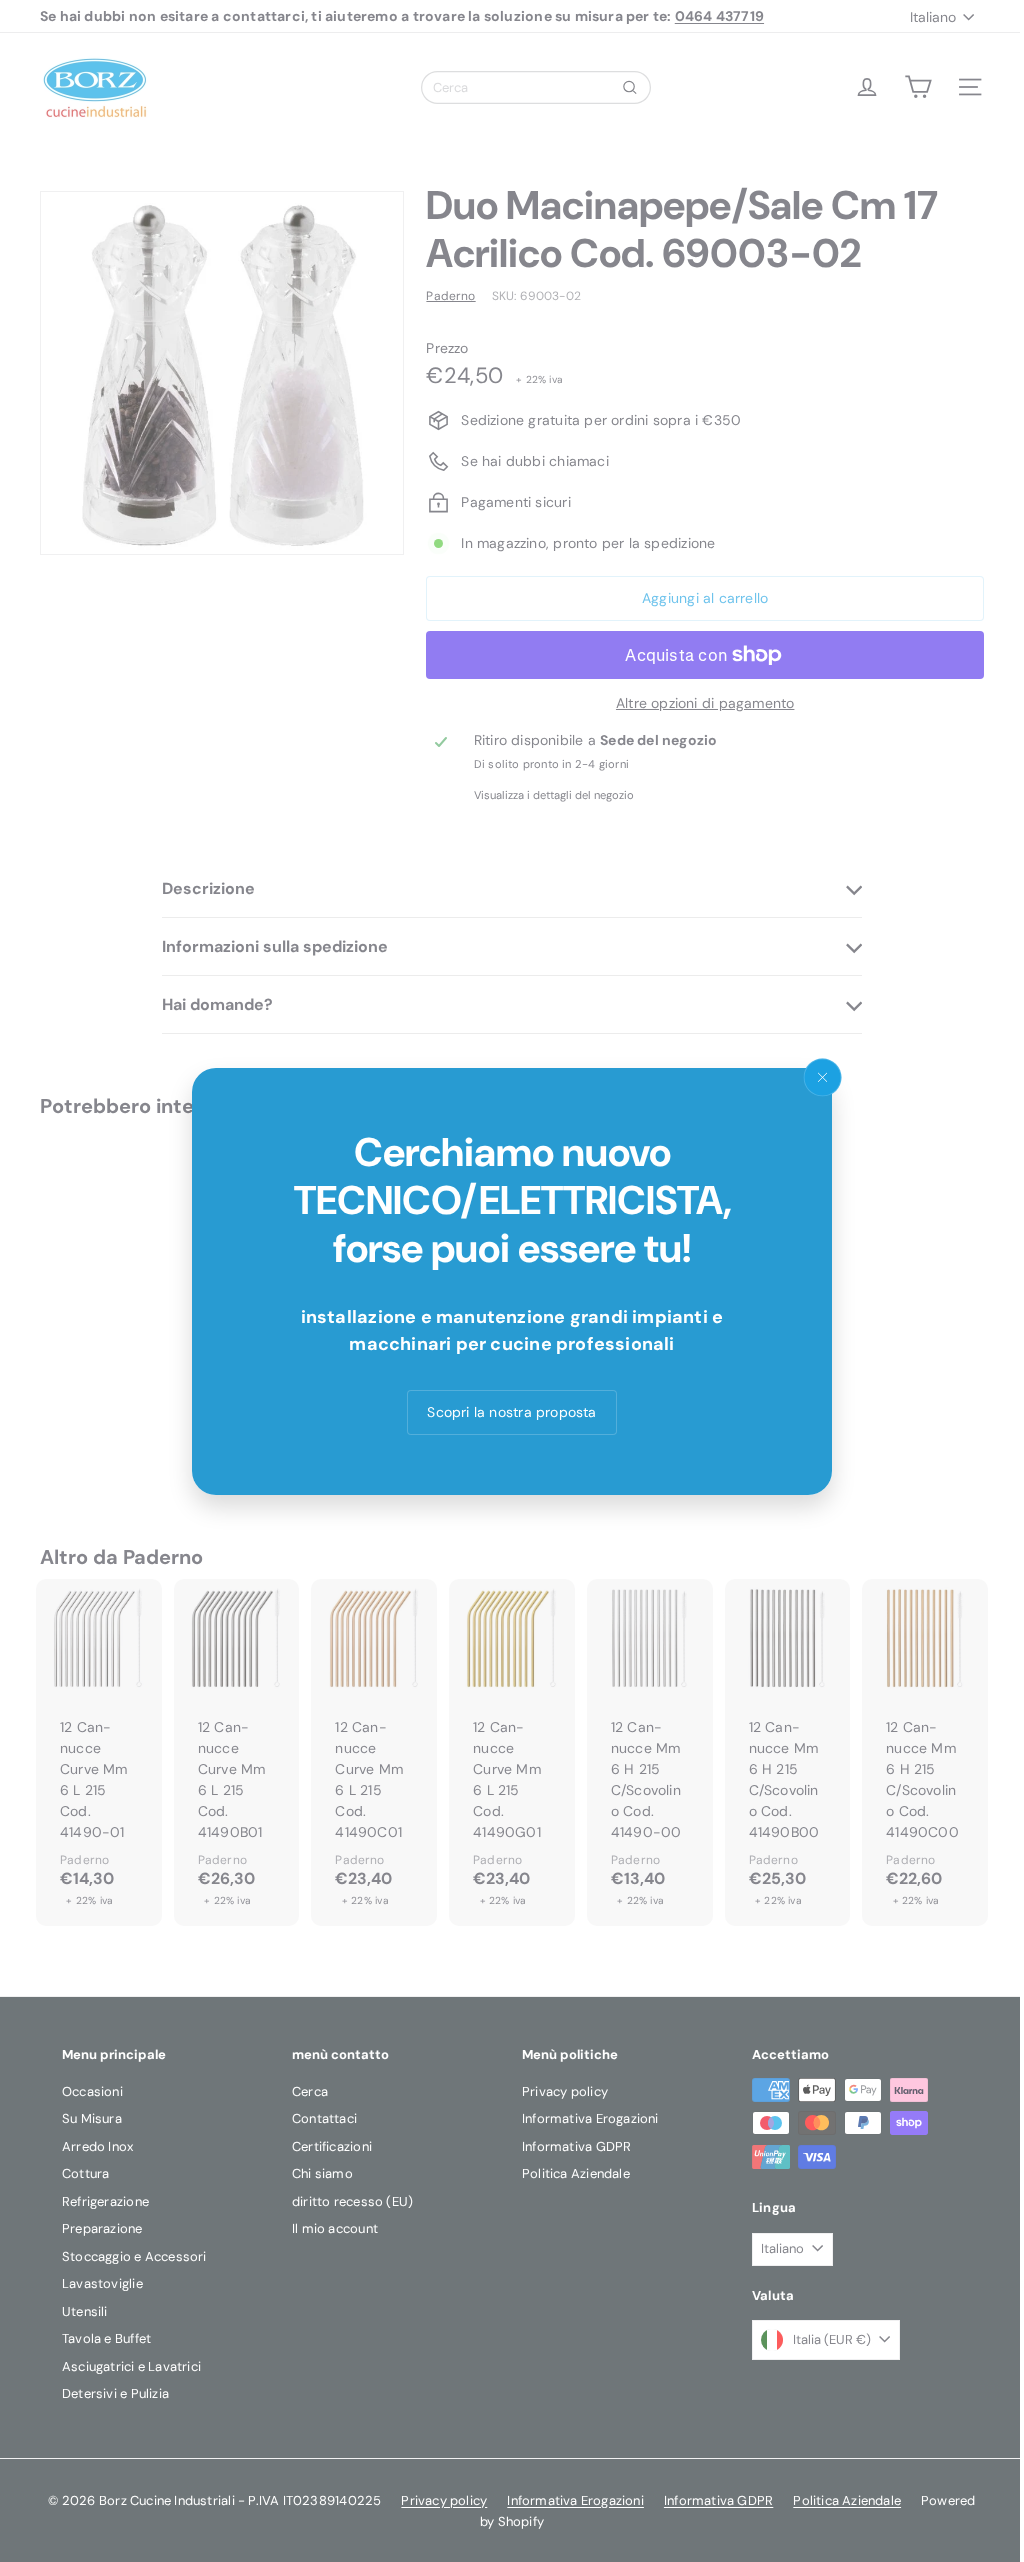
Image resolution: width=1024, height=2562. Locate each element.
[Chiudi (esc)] (823, 1077)
